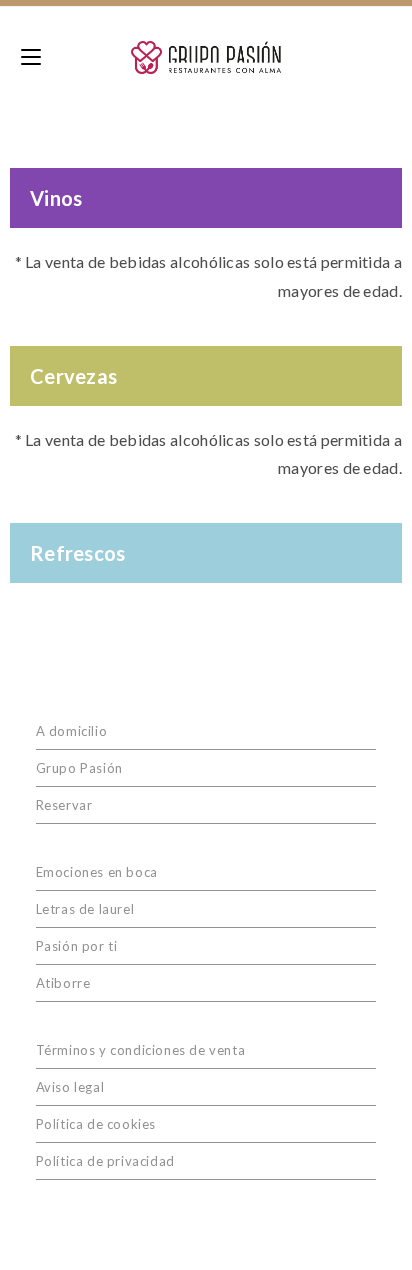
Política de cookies (96, 1124)
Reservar (64, 805)
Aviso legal (70, 1087)
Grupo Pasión (79, 768)
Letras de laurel (85, 909)
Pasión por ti (77, 946)
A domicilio (72, 731)
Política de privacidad (105, 1161)
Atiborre (63, 983)
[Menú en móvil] (31, 57)
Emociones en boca (97, 872)
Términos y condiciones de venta (141, 1050)
